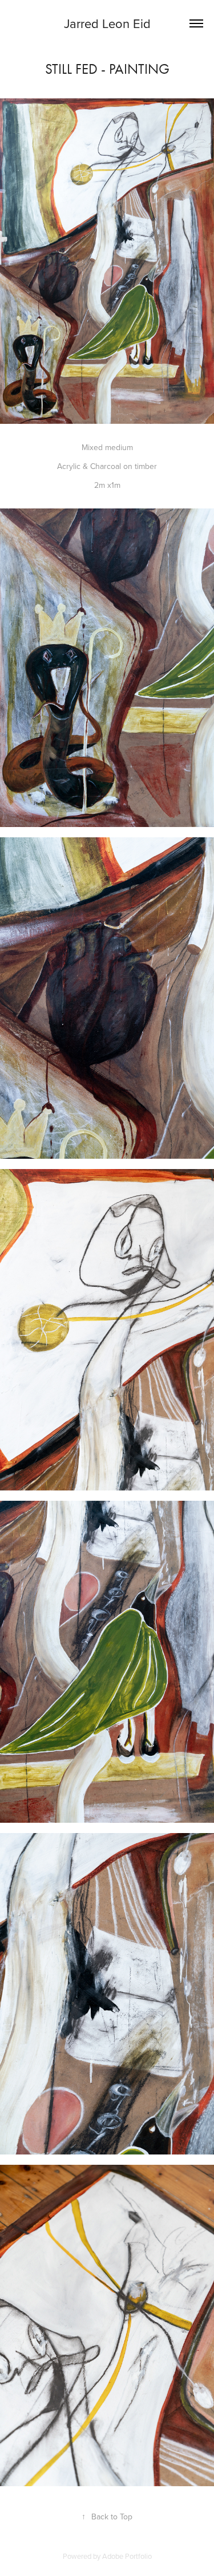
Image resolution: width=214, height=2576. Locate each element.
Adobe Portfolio (127, 2556)
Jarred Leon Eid (107, 23)
